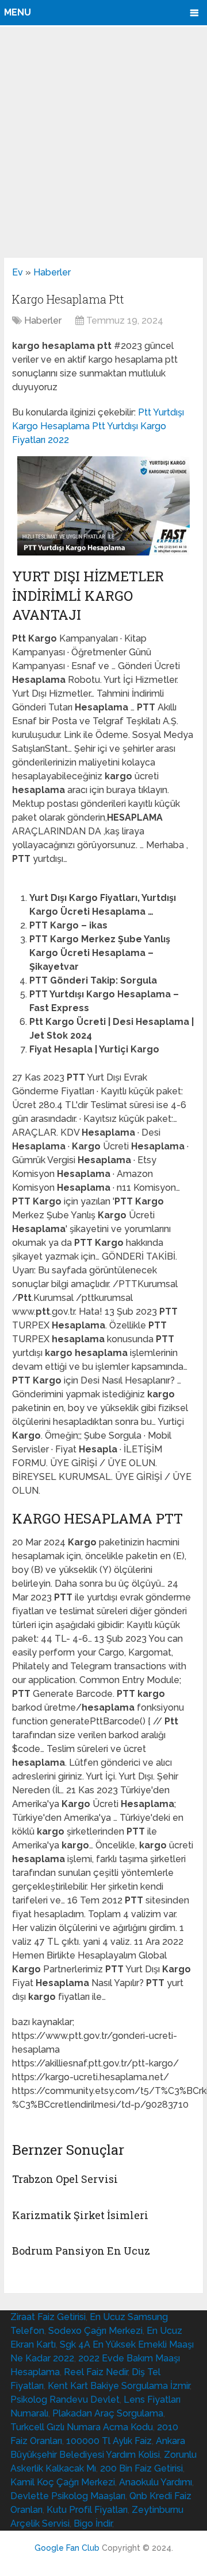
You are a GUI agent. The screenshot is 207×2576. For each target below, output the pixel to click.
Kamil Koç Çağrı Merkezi (63, 2482)
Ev (18, 272)
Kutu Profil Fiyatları (87, 2510)
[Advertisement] (103, 142)
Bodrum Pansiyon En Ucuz (81, 2251)
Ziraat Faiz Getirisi (48, 2317)
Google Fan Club (67, 2548)
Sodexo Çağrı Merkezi (95, 2331)
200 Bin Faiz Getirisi (141, 2468)
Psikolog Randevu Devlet (65, 2400)
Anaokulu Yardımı (156, 2482)
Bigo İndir (93, 2523)
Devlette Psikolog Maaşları (68, 2496)
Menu (18, 12)
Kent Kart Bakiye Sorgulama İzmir (119, 2386)
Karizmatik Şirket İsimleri (80, 2215)
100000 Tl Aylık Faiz (109, 2441)
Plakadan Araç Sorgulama (108, 2413)
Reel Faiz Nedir (96, 2372)
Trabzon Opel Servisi (65, 2179)
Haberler (52, 272)
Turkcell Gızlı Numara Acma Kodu (82, 2427)
